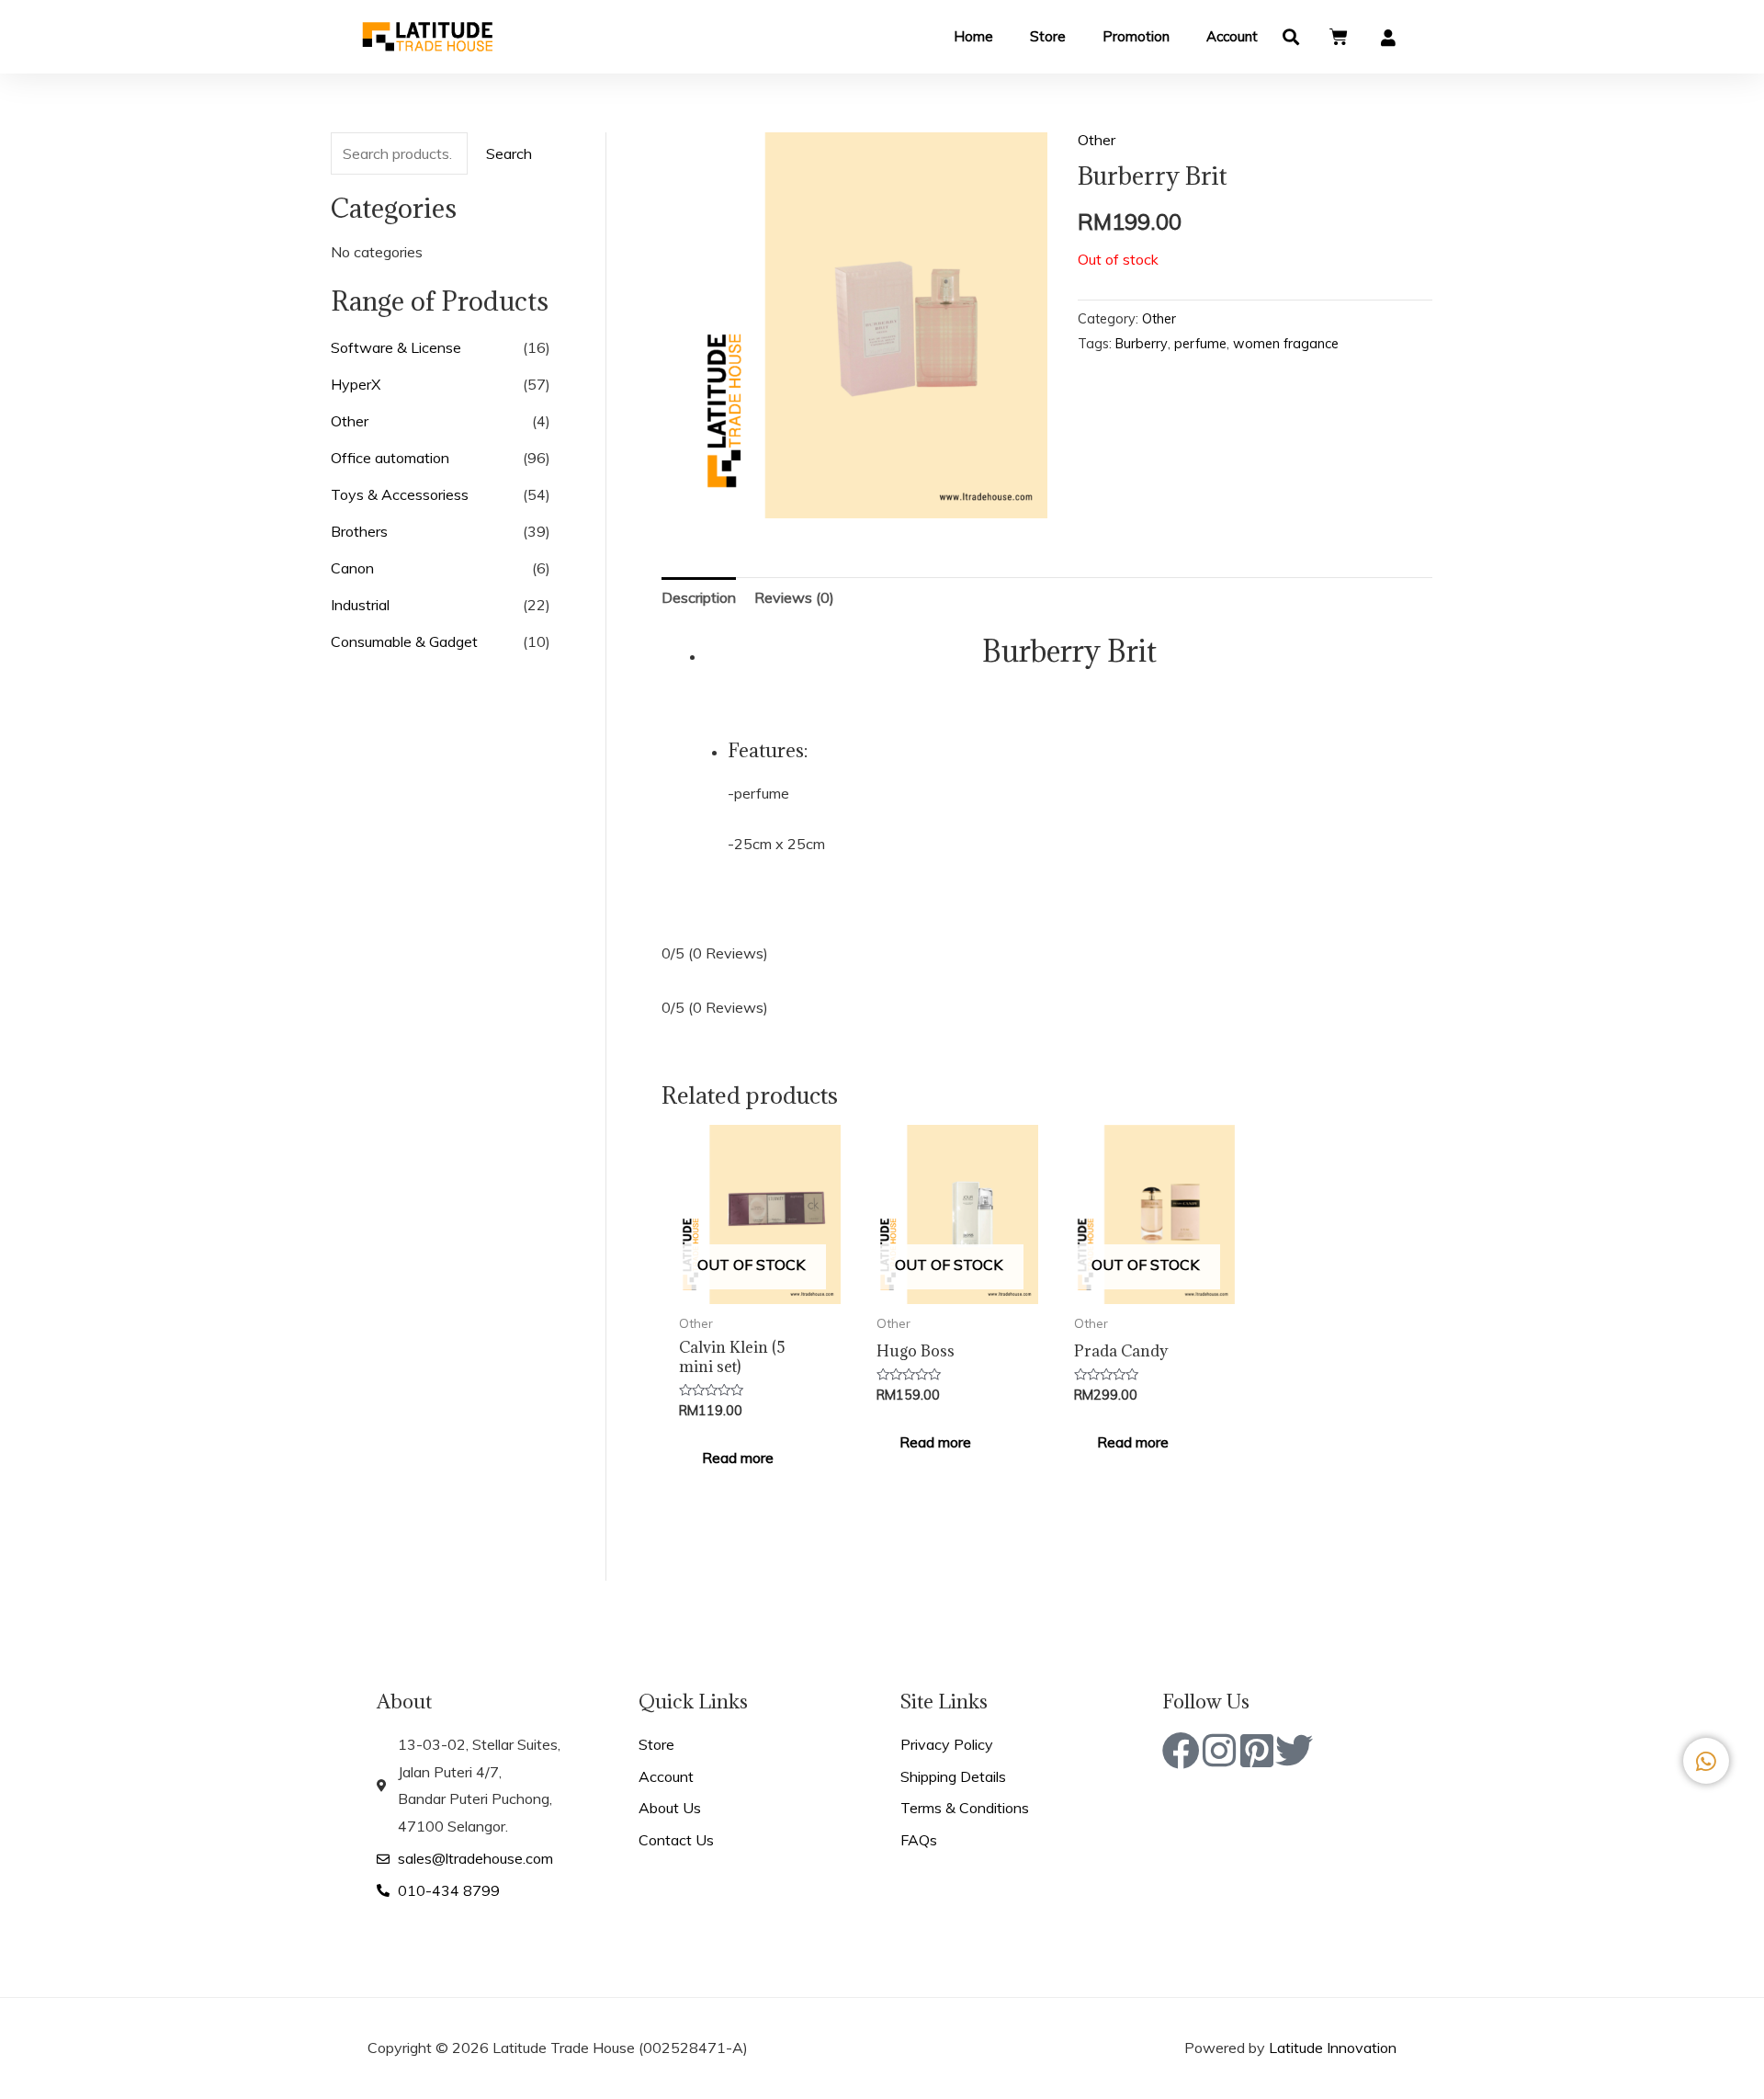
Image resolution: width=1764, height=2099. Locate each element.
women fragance (1286, 344)
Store (1048, 36)
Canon (352, 568)
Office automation (390, 458)
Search (509, 153)
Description (699, 597)
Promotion (1136, 36)
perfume (1200, 344)
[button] (1291, 37)
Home (973, 36)
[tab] (699, 598)
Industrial (360, 605)
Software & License (396, 347)
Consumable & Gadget (404, 641)
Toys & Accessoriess (400, 494)
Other (350, 421)
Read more (738, 1458)
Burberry (1142, 344)
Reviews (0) (794, 597)
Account (1232, 36)
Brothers (359, 531)
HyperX (356, 384)
